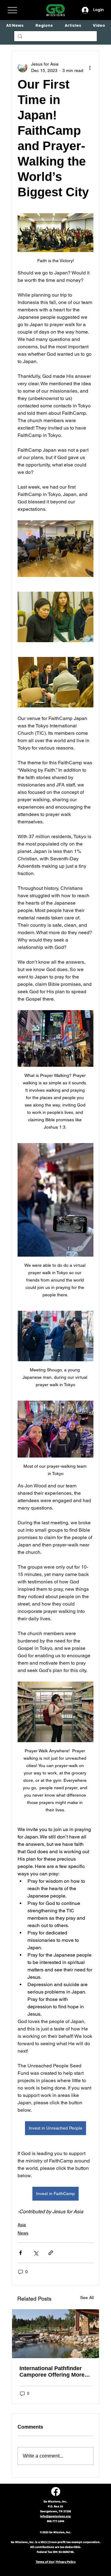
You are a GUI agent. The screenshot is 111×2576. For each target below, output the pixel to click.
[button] (44, 25)
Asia (22, 2225)
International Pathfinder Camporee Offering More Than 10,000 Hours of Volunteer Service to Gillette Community (52, 2372)
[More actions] (90, 67)
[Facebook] (56, 2492)
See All (87, 2298)
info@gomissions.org (55, 2516)
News (23, 2233)
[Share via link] (51, 2253)
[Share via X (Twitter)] (36, 2253)
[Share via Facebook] (21, 2253)
